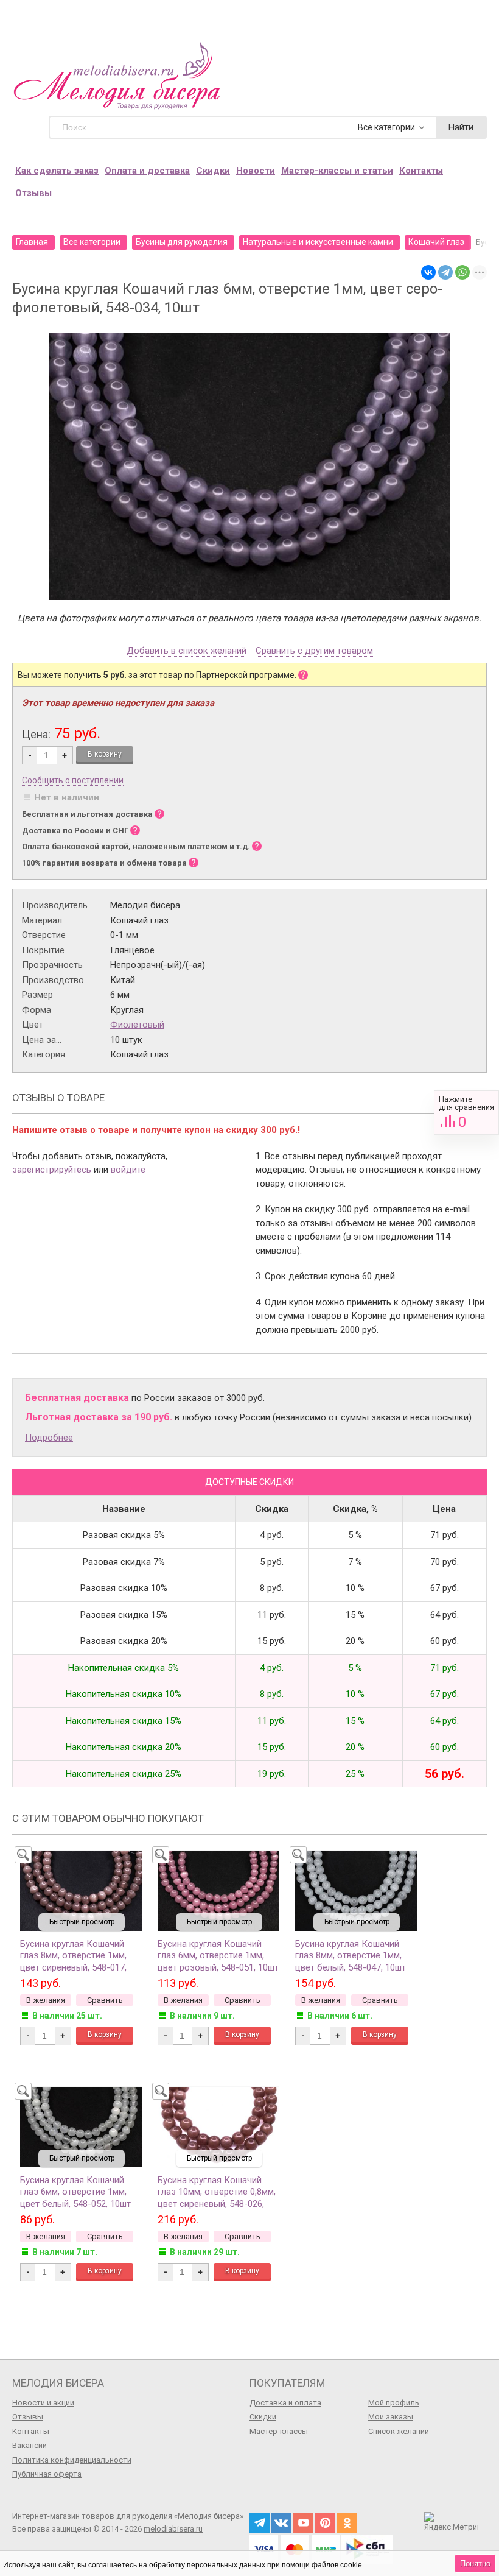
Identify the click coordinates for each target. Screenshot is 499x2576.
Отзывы (33, 193)
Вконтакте (281, 2523)
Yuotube (303, 2523)
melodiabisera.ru (173, 2529)
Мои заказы (391, 2417)
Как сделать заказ (57, 171)
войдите (128, 1170)
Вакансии (30, 2445)
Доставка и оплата (285, 2403)
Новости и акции (43, 2403)
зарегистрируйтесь (52, 1170)
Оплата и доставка (147, 171)
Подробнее (49, 1438)
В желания (46, 2000)
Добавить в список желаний (187, 651)
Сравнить (466, 1113)
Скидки (213, 171)
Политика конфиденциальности (72, 2460)
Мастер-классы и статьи (337, 171)
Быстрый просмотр (82, 1922)
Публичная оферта (47, 2474)
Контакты (421, 171)
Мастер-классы (279, 2431)
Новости (256, 171)
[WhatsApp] (462, 272)
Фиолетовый (137, 1025)
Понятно (475, 2564)
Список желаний (399, 2431)
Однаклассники (347, 2523)
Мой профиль (394, 2403)
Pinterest (325, 2523)
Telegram (260, 2523)
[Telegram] (445, 272)
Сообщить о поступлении (73, 780)
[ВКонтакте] (428, 272)
